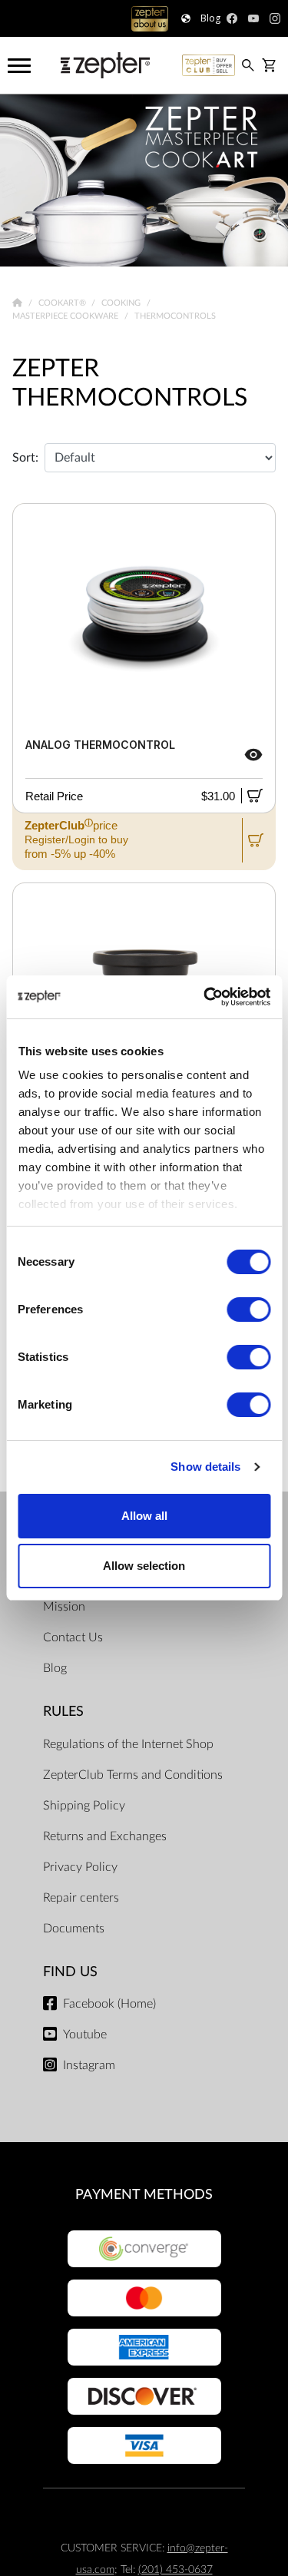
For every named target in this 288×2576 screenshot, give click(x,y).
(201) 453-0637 (175, 2569)
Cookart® (63, 303)
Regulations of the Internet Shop (128, 1744)
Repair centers (81, 1898)
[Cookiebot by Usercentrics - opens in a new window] (205, 997)
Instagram (89, 2065)
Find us (70, 1972)
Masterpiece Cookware (66, 316)
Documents (74, 1929)
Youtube (85, 2035)
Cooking (122, 303)
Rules (63, 1712)
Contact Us (73, 1637)
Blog (55, 1668)
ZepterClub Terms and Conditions (133, 1775)
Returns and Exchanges (105, 1836)
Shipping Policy (84, 1806)
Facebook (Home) (109, 2004)
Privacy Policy (80, 1867)
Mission (64, 1607)
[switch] (248, 1310)
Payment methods (144, 2195)
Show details (205, 1467)
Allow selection (144, 1566)
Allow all (144, 1516)
